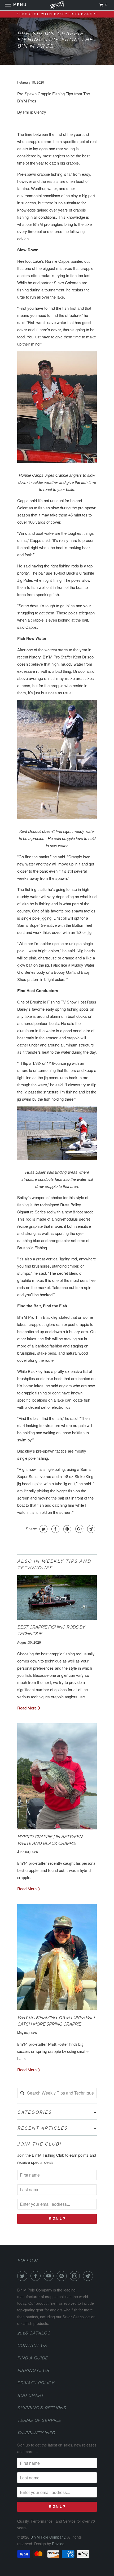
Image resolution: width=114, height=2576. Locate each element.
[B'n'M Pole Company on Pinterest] (63, 2276)
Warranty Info (36, 2433)
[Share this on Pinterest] (67, 1529)
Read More (27, 1708)
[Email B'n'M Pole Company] (89, 2276)
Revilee (58, 2544)
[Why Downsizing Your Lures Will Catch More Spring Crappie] (57, 1957)
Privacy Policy (36, 2383)
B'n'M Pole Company (48, 2537)
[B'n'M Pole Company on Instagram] (76, 2276)
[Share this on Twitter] (43, 1529)
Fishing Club (33, 2370)
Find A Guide (32, 2358)
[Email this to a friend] (91, 1529)
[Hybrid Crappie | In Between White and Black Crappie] (57, 1776)
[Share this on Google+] (79, 1529)
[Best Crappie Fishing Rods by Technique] (57, 1598)
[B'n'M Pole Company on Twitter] (23, 2276)
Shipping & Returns (42, 2408)
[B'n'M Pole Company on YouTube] (50, 2276)
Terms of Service (39, 2420)
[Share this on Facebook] (55, 1529)
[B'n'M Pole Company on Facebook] (37, 2276)
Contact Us (32, 2345)
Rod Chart (30, 2395)
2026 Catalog (34, 2333)
